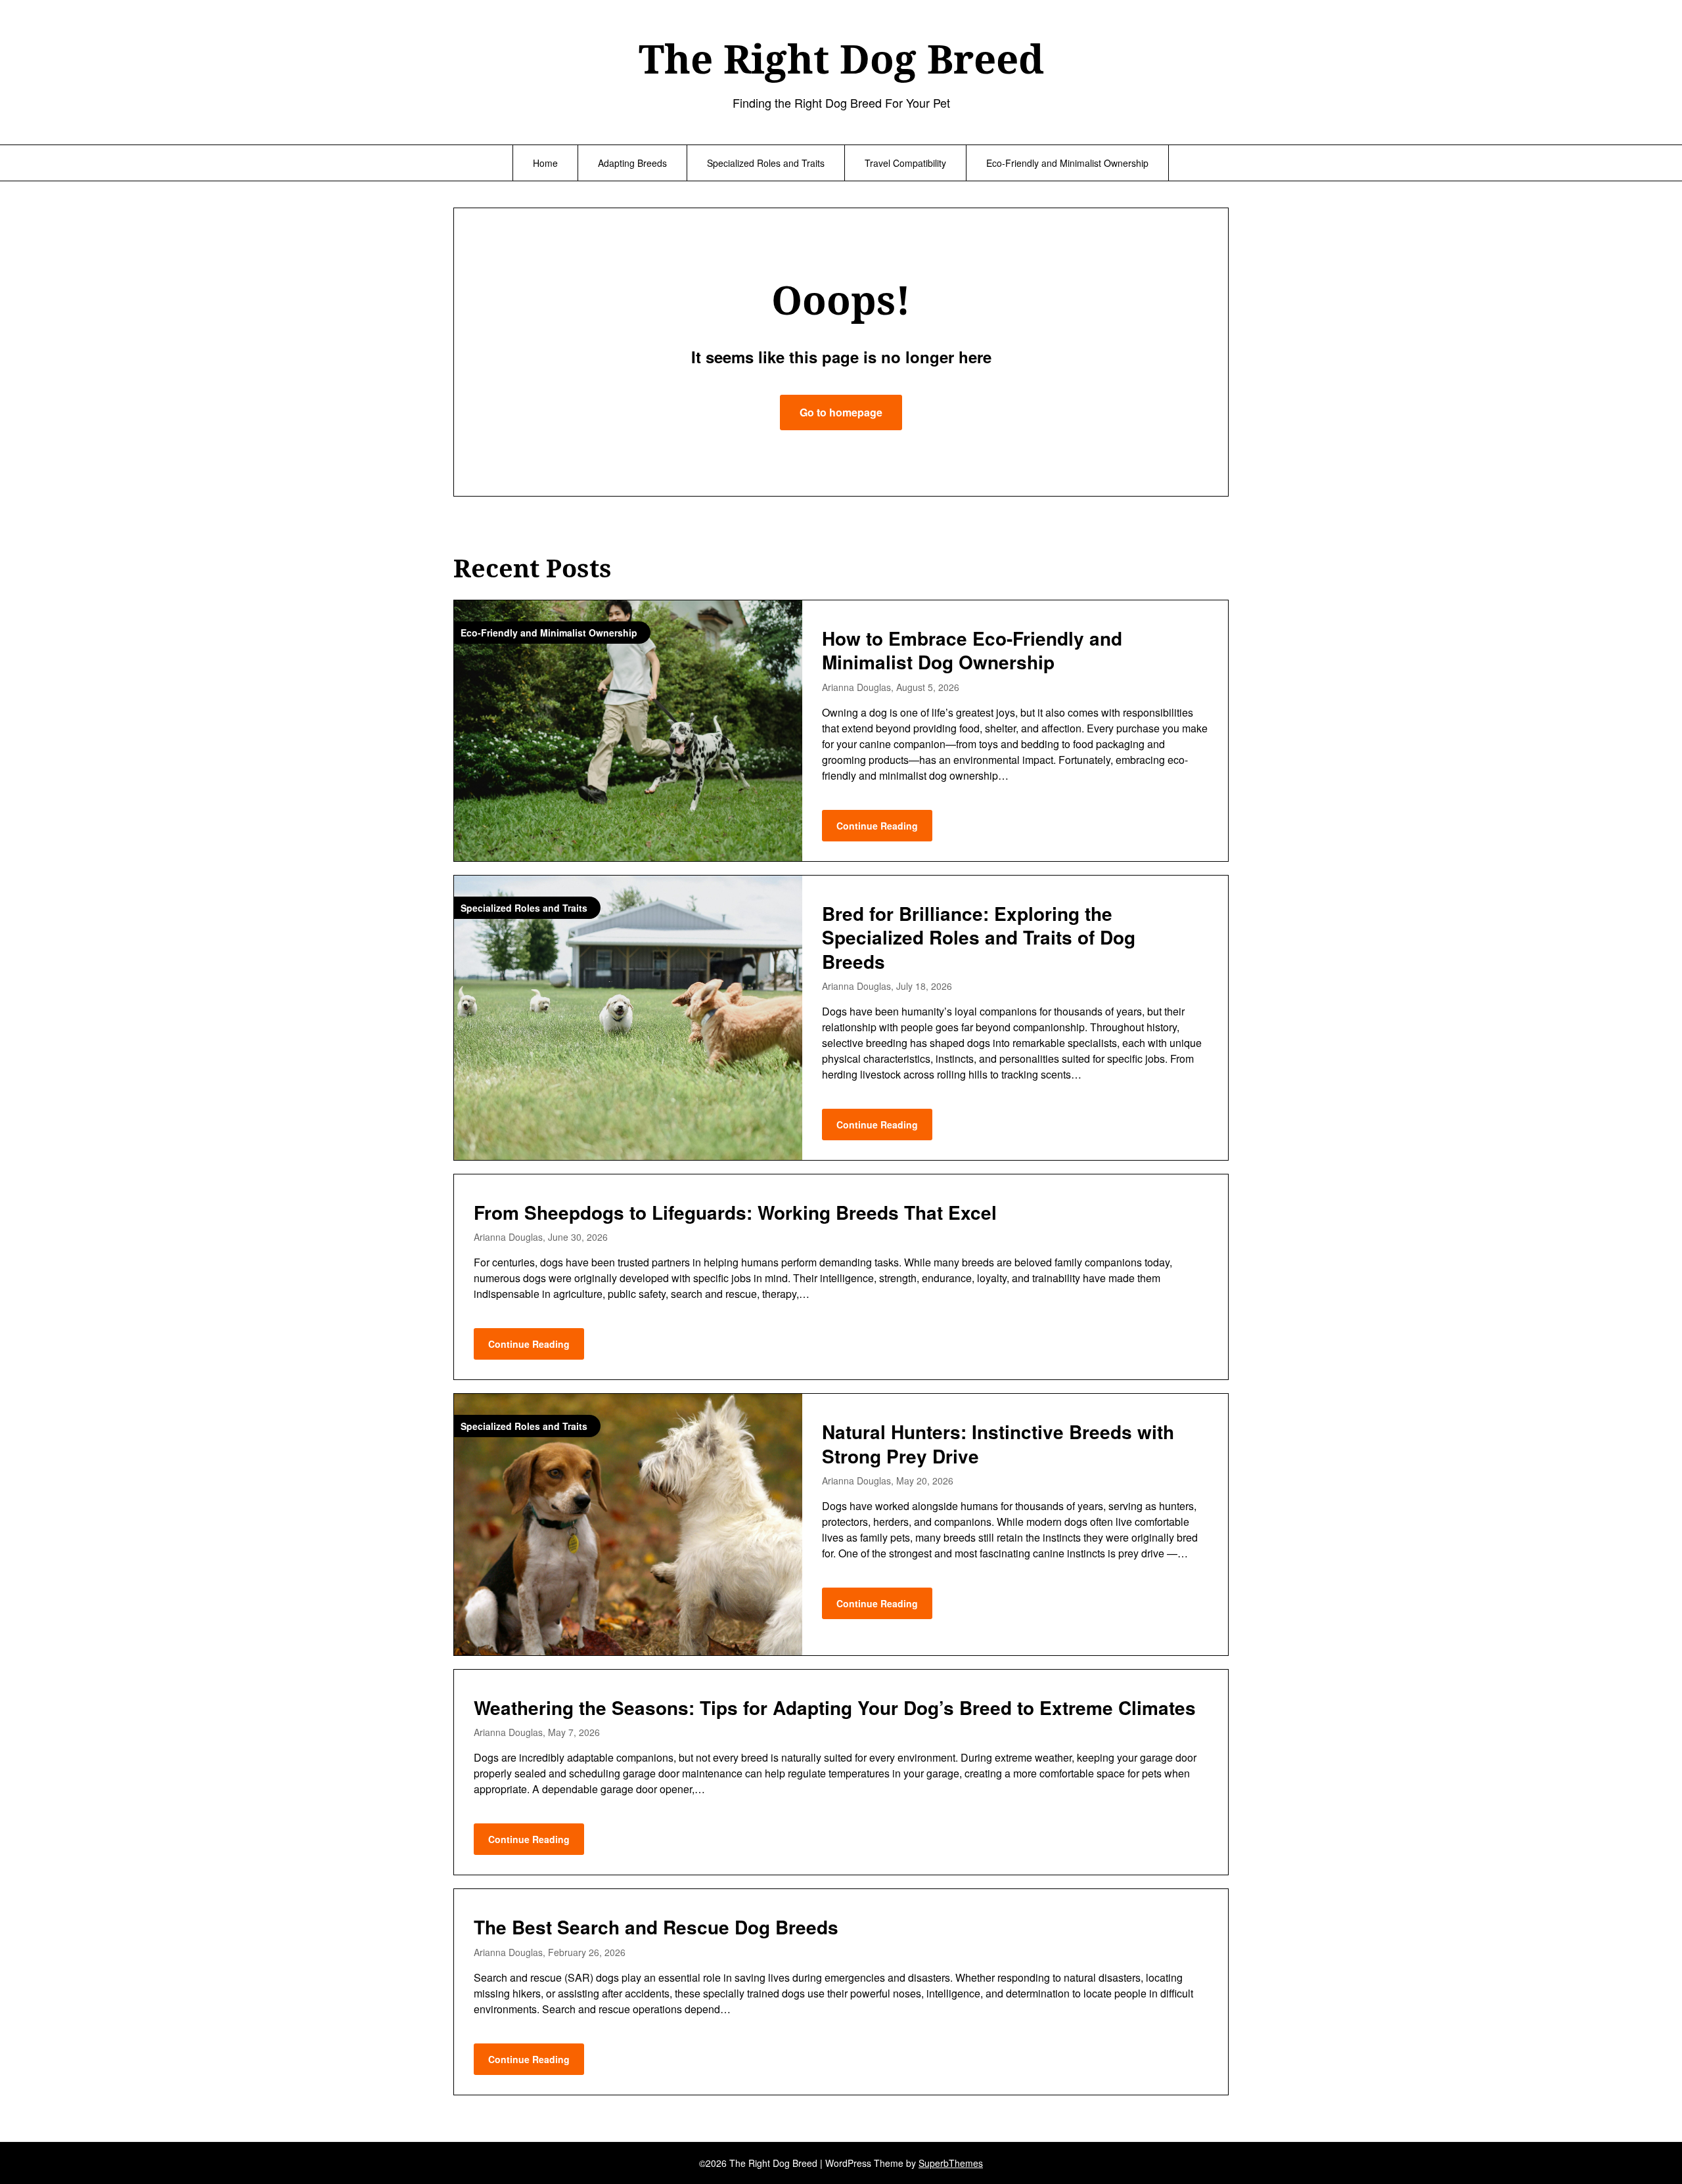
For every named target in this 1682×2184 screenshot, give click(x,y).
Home (545, 163)
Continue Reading (877, 826)
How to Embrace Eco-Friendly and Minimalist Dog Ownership (972, 650)
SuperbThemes (951, 2163)
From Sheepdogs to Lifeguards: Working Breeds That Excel (735, 1212)
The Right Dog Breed (841, 58)
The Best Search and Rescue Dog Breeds (656, 1927)
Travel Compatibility (905, 163)
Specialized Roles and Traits (766, 163)
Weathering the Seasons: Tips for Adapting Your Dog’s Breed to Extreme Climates (835, 1707)
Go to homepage (841, 412)
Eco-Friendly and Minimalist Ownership (1067, 163)
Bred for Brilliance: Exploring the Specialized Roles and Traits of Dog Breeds (979, 937)
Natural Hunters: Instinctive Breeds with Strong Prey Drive (998, 1443)
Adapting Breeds (632, 163)
